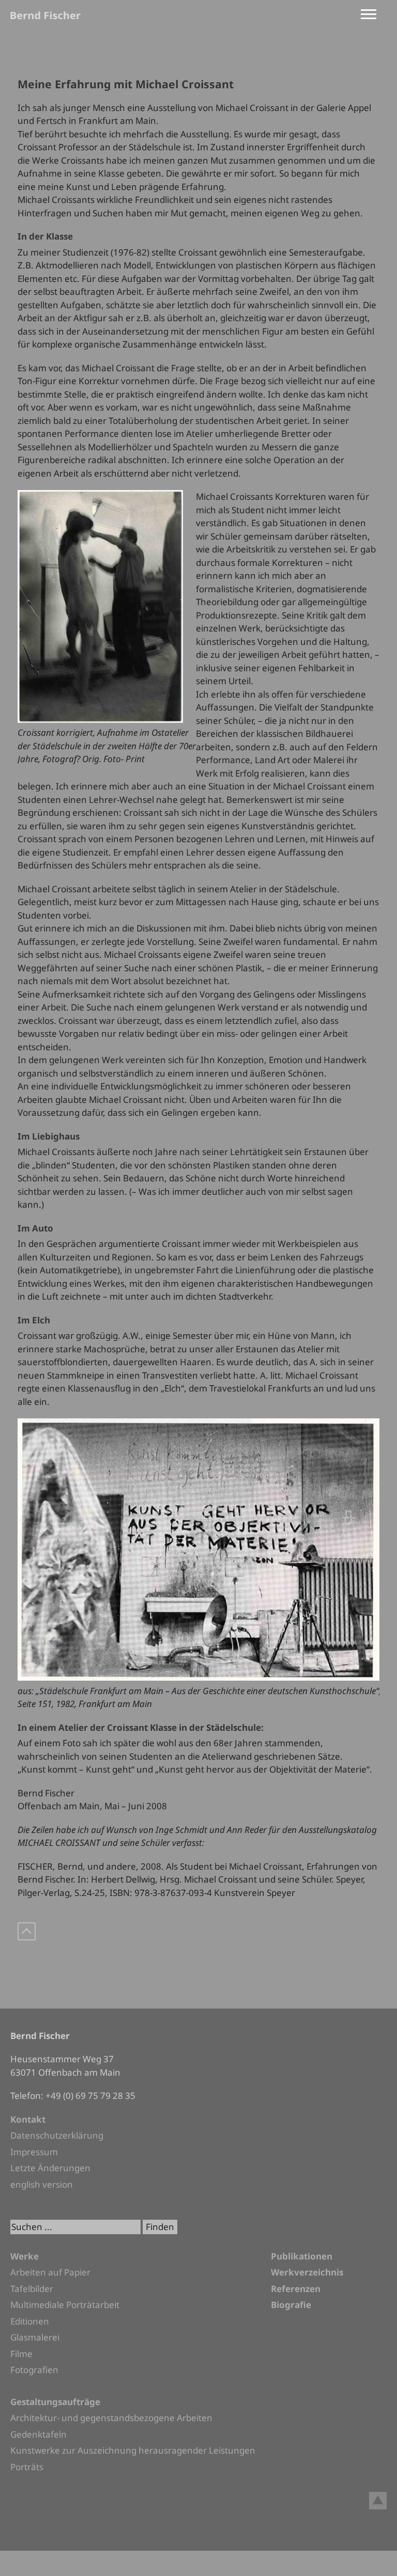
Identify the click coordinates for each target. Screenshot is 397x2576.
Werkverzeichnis (307, 2272)
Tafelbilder (32, 2289)
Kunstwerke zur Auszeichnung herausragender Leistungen (133, 2450)
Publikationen (302, 2256)
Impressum (34, 2152)
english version (42, 2184)
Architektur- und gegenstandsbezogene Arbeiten (111, 2418)
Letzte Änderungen (50, 2168)
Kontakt (28, 2119)
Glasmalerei (35, 2337)
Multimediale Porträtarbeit (65, 2305)
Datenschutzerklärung (57, 2135)
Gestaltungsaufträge (55, 2402)
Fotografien (34, 2370)
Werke (25, 2256)
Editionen (30, 2321)
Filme (21, 2354)
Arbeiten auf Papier (50, 2272)
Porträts (27, 2467)
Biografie (291, 2305)
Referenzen (296, 2289)
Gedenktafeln (39, 2434)
